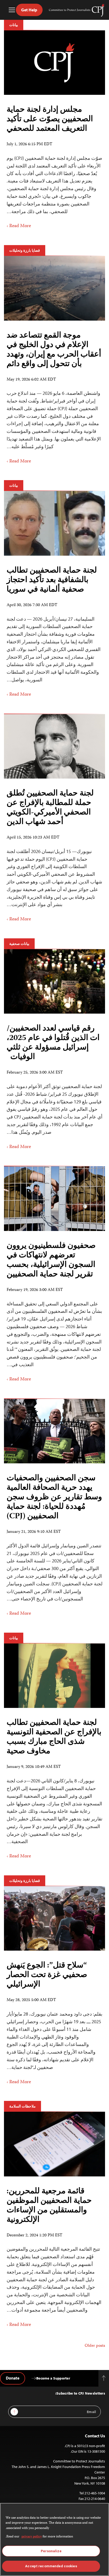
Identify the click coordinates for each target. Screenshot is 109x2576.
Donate (13, 2378)
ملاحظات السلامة (22, 2106)
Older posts (95, 2346)
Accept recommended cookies (51, 2566)
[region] (54, 2539)
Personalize (51, 2551)
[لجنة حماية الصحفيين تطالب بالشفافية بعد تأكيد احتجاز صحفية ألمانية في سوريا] (54, 523)
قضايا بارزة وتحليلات (25, 250)
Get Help (29, 10)
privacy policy (32, 2537)
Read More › (19, 226)
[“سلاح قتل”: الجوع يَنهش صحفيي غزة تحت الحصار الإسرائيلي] (54, 1918)
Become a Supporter (53, 2378)
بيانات (14, 25)
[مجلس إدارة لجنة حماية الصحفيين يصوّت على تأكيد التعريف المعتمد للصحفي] (54, 63)
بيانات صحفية (19, 944)
